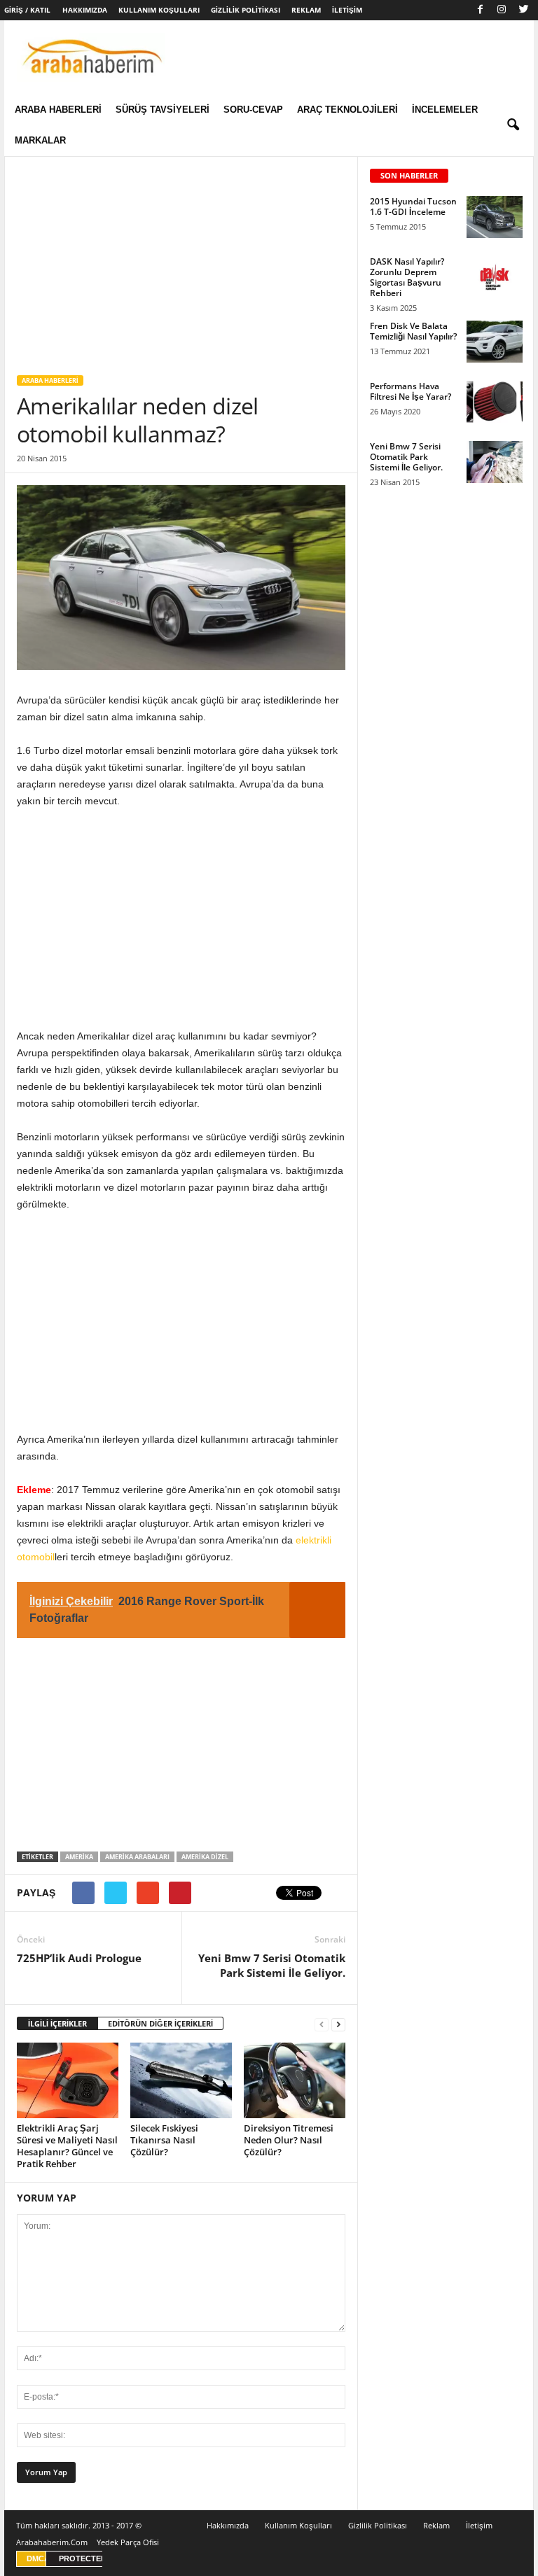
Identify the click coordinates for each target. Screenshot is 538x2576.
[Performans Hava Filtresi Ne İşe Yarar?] (495, 402)
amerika (79, 1857)
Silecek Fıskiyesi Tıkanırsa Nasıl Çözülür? (164, 2140)
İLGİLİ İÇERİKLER (57, 2023)
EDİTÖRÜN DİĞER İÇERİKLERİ (160, 2023)
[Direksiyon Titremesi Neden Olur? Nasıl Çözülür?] (295, 2080)
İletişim (347, 10)
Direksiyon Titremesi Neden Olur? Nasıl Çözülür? (289, 2140)
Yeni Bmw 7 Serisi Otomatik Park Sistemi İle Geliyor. (272, 1965)
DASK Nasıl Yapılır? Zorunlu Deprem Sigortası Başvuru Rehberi (407, 277)
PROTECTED (83, 2558)
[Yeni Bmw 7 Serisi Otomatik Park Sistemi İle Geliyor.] (495, 462)
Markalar (40, 140)
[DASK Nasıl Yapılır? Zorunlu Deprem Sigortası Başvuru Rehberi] (495, 277)
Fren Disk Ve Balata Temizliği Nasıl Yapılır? (413, 331)
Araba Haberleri (58, 110)
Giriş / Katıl (27, 10)
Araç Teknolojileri (347, 110)
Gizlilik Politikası (246, 10)
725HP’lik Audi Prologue (79, 1958)
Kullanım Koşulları (159, 10)
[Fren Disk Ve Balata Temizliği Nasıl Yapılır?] (495, 342)
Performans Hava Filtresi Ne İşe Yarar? (411, 391)
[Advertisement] (181, 260)
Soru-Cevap (253, 110)
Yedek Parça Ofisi (128, 2542)
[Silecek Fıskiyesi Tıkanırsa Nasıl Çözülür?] (181, 2080)
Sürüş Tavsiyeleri (163, 110)
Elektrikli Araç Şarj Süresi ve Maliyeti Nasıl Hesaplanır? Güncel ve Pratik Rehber (67, 2146)
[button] (513, 125)
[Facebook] (480, 10)
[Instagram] (502, 10)
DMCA (38, 2558)
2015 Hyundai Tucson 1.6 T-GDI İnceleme (413, 206)
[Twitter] (523, 10)
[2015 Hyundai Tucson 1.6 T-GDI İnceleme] (495, 217)
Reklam (306, 10)
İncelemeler (445, 110)
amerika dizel (205, 1857)
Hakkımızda (85, 10)
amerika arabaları (137, 1857)
